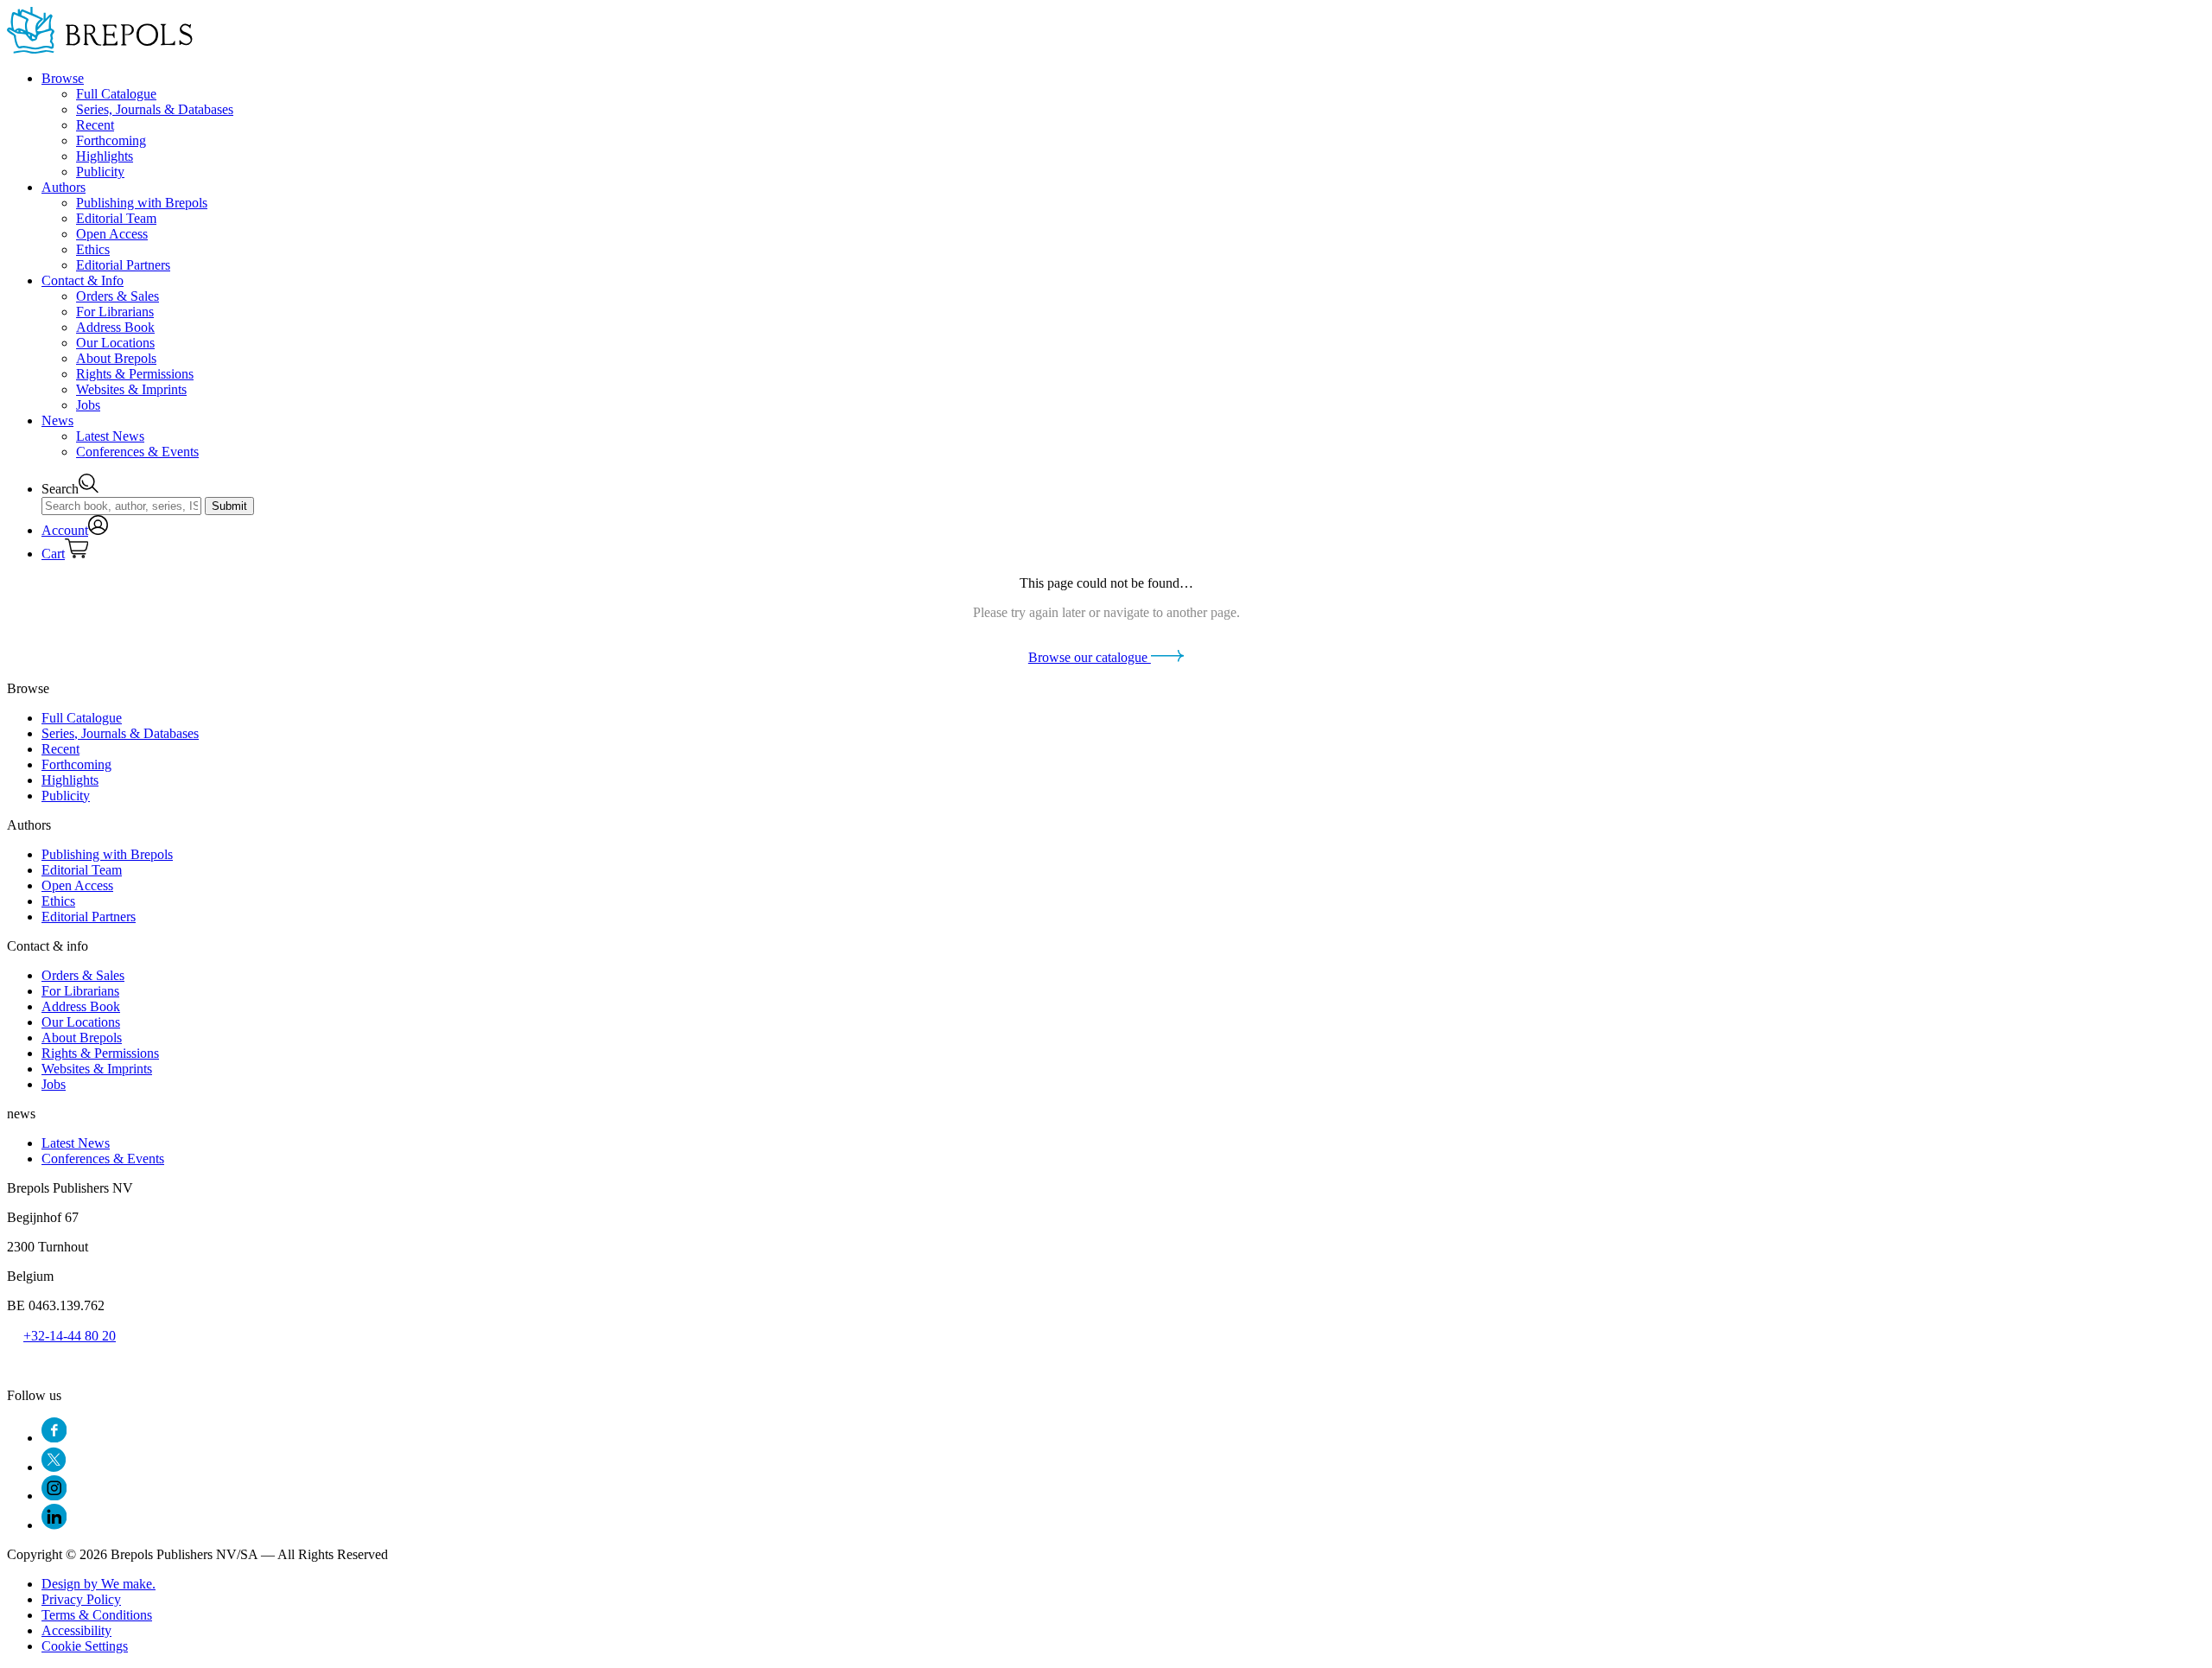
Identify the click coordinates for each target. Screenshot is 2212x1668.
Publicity (100, 172)
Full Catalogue (116, 94)
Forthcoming (111, 140)
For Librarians (115, 312)
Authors (64, 187)
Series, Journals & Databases (155, 109)
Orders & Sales (118, 296)
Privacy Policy (81, 1599)
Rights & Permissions (135, 374)
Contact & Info (83, 280)
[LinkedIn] (54, 1525)
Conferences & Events (137, 452)
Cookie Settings (85, 1646)
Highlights (105, 156)
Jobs (88, 405)
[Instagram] (54, 1496)
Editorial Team (116, 218)
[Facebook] (54, 1438)
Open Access (112, 234)
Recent (95, 125)
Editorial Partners (123, 265)
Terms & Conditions (97, 1615)
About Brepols (116, 358)
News (57, 420)
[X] (54, 1467)
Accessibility (76, 1630)
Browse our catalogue (1090, 657)
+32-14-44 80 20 (70, 1336)
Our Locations (115, 343)
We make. (99, 1584)
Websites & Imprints (131, 389)
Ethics (93, 249)
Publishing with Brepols (142, 203)
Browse (63, 78)
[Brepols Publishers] (100, 49)
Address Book (115, 327)
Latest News (110, 436)
